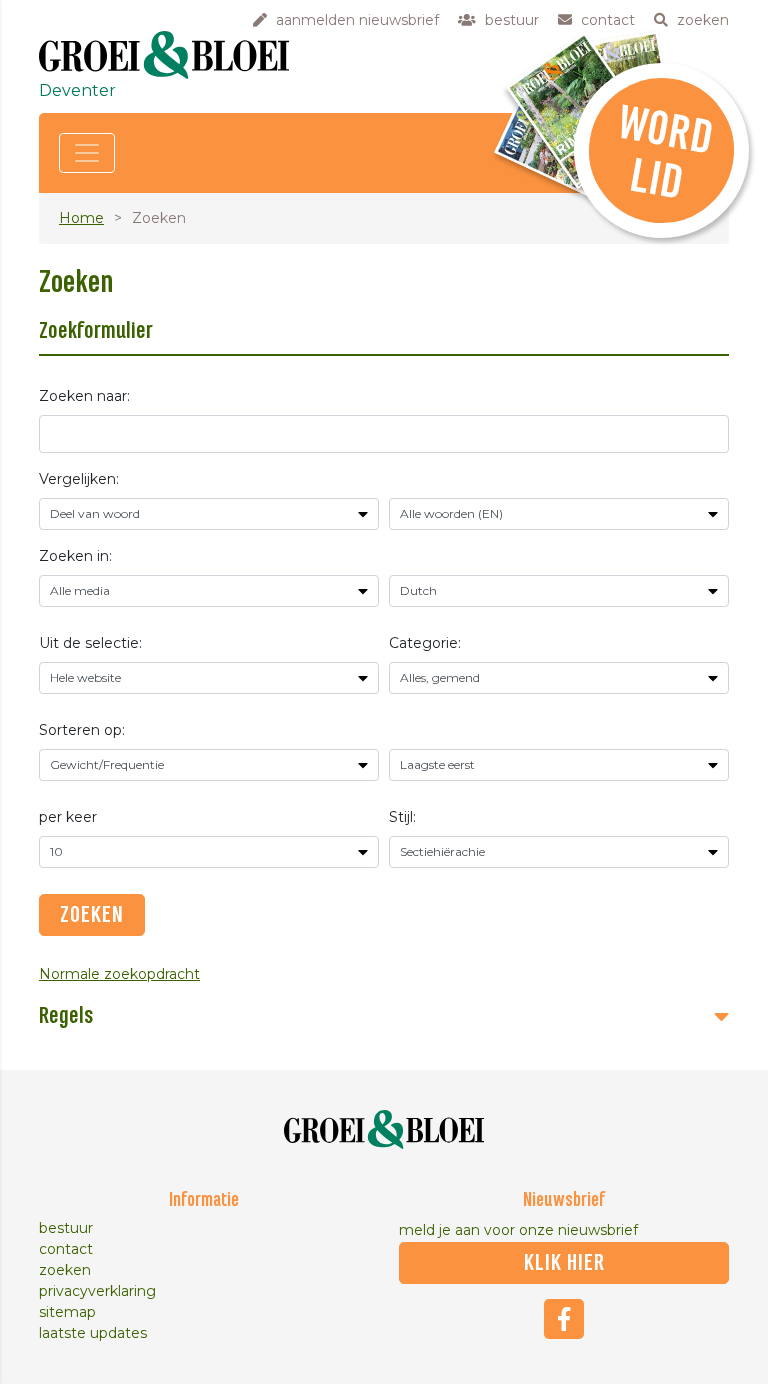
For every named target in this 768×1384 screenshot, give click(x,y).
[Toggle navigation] (87, 153)
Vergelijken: (79, 479)
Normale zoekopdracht (119, 974)
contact (66, 1249)
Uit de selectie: (90, 643)
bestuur (66, 1228)
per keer (68, 817)
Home (81, 218)
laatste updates (93, 1333)
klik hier (564, 1263)
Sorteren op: (82, 730)
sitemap (67, 1312)
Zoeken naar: (84, 396)
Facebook (564, 1319)
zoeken (65, 1270)
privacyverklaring (97, 1291)
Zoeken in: (75, 556)
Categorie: (425, 643)
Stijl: (402, 817)
